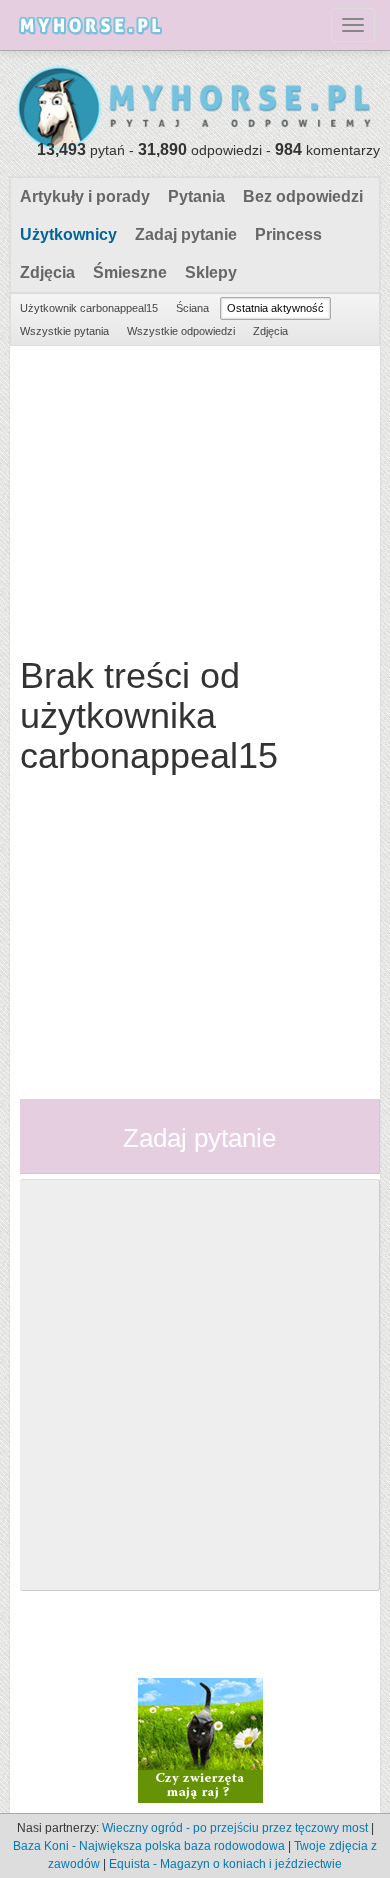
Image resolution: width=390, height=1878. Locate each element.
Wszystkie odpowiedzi (181, 331)
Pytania (196, 196)
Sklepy (211, 272)
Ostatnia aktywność (275, 308)
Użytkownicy (68, 234)
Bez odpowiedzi (303, 196)
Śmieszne (130, 272)
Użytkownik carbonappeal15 (89, 308)
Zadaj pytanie (186, 234)
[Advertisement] (192, 496)
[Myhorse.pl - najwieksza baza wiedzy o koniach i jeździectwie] (195, 109)
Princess (288, 234)
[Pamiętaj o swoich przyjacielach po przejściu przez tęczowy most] (200, 1739)
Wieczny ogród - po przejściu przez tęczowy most (235, 1828)
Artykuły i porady (85, 196)
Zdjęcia (47, 272)
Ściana (192, 308)
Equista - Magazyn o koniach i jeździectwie (225, 1864)
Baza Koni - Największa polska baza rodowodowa (149, 1846)
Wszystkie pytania (64, 331)
